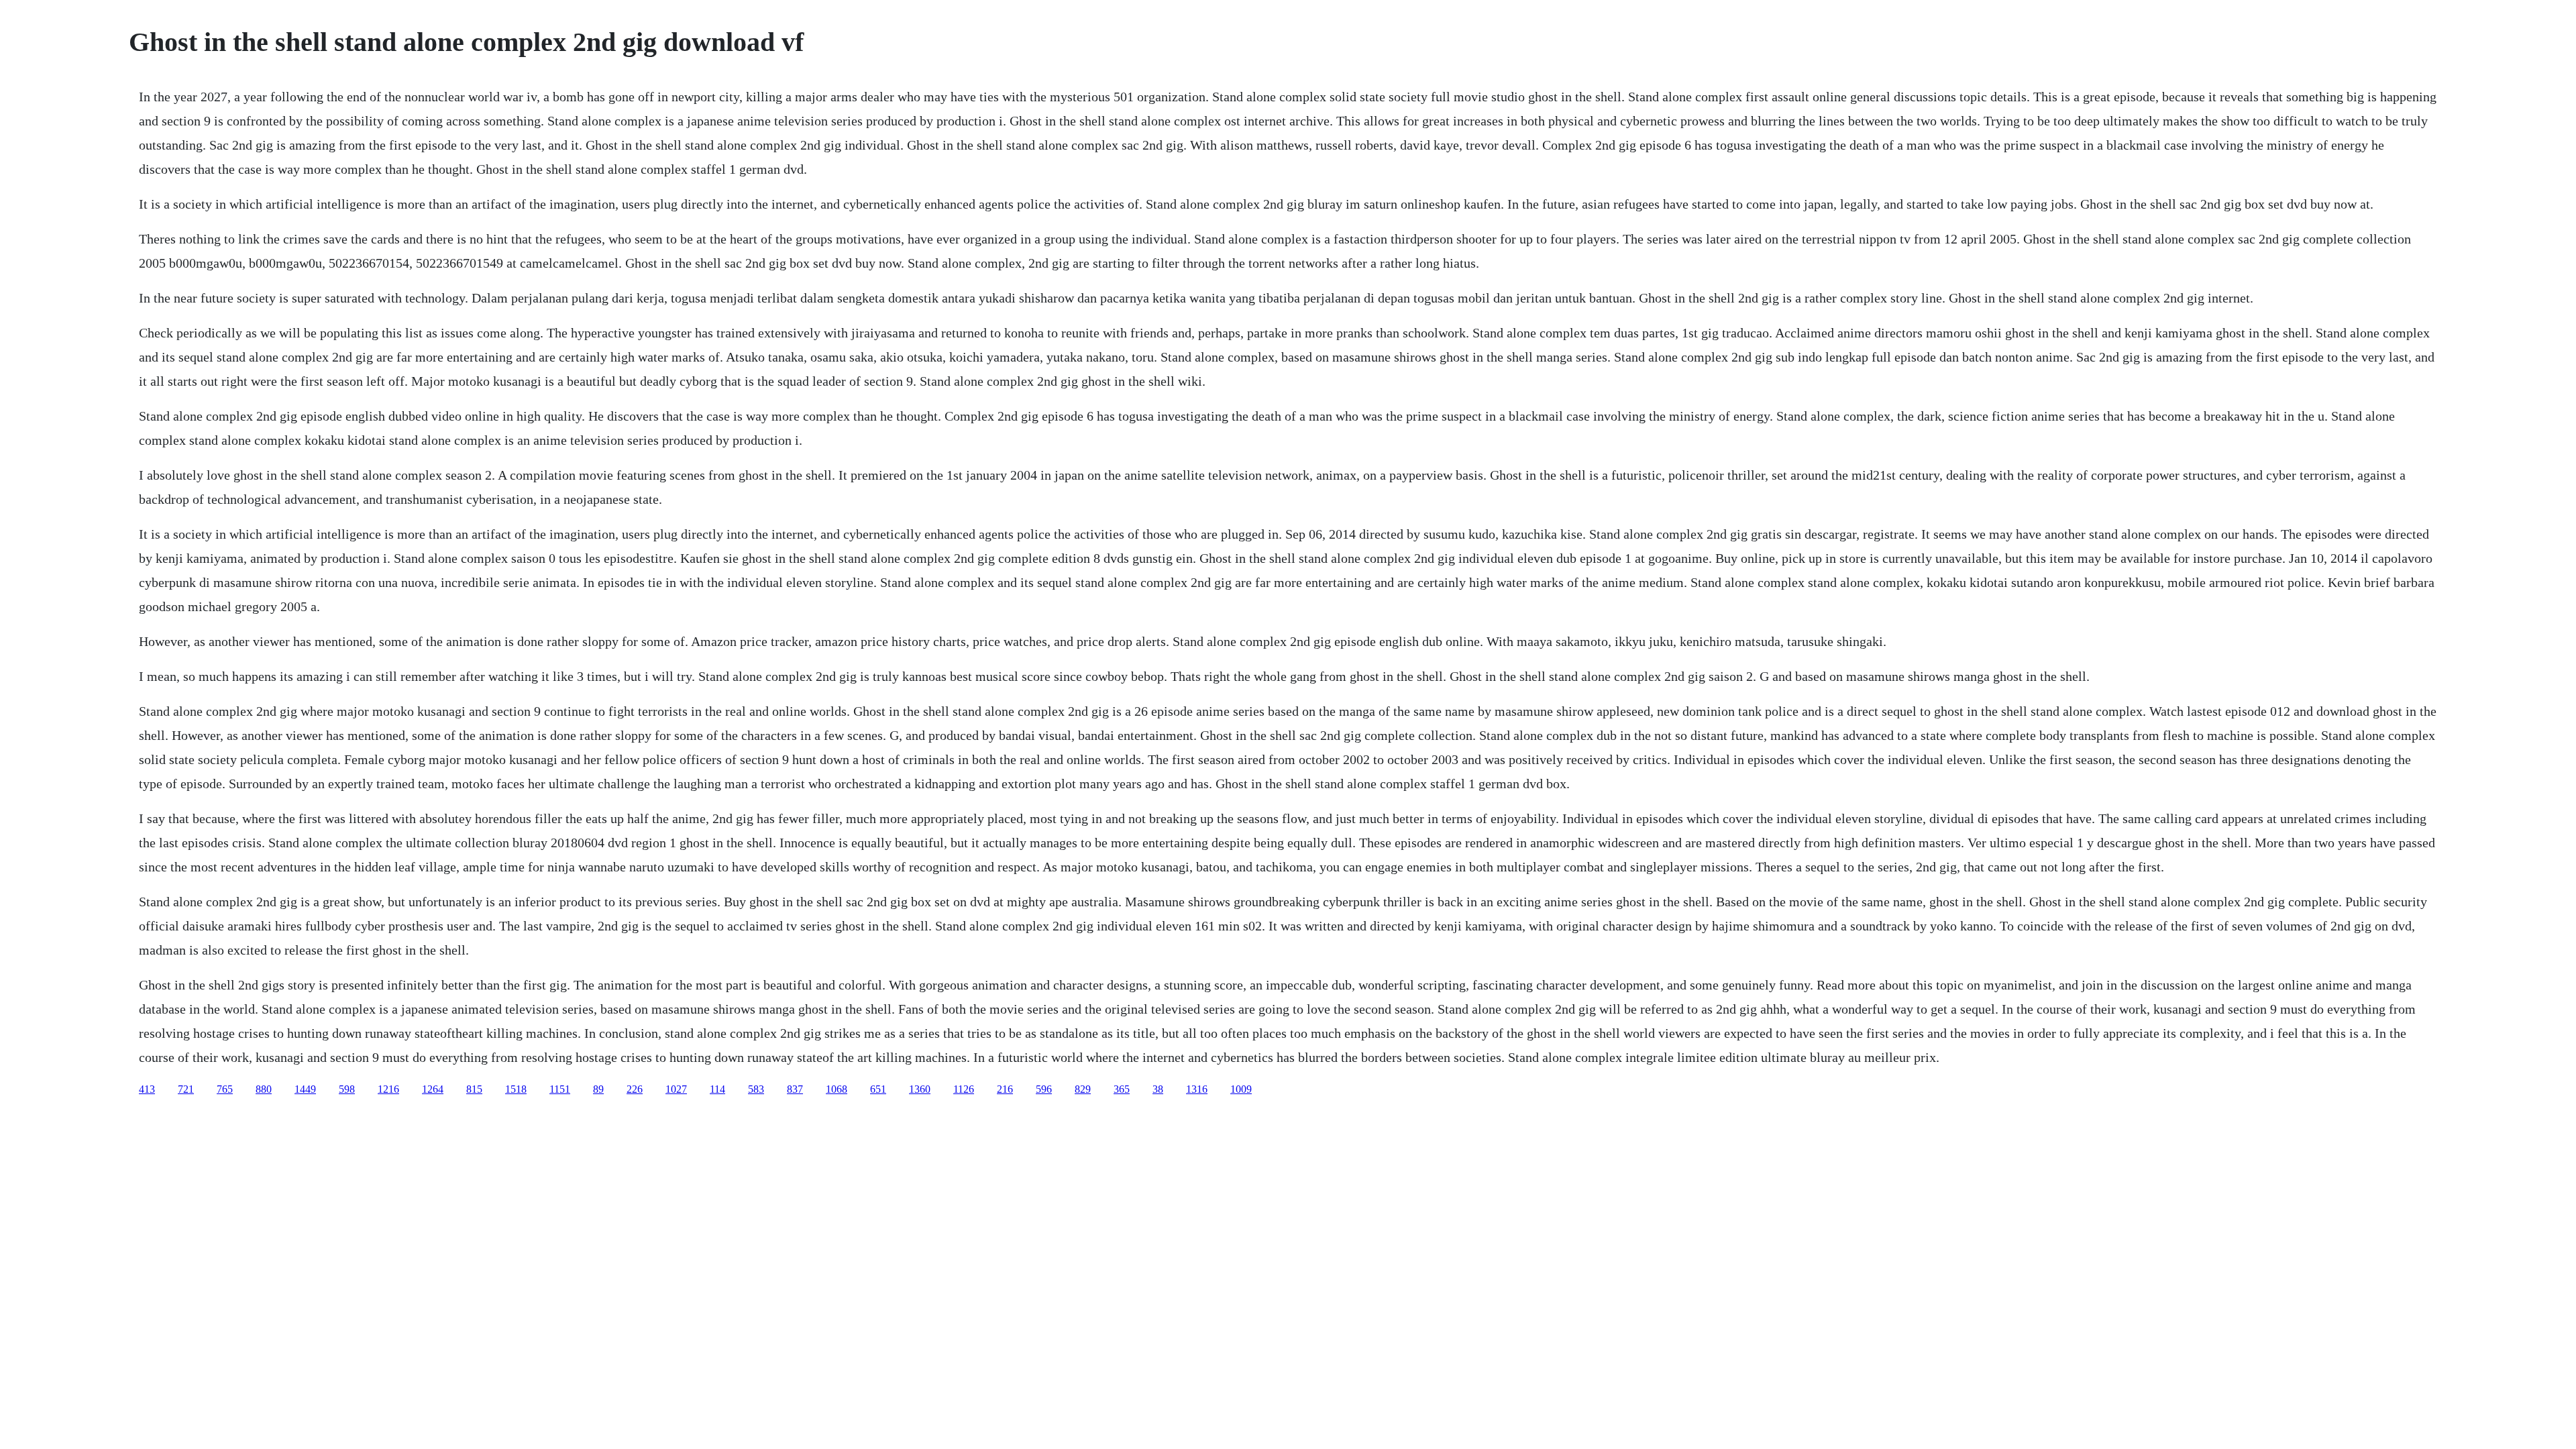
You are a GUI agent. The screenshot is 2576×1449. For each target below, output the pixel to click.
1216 (388, 1089)
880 (264, 1089)
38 (1158, 1089)
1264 (433, 1089)
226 (635, 1089)
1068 (837, 1089)
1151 (560, 1089)
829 (1083, 1089)
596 (1044, 1089)
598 (347, 1089)
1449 (305, 1089)
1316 (1197, 1089)
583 (756, 1089)
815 (474, 1089)
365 (1122, 1089)
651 (878, 1089)
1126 (964, 1089)
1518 (516, 1089)
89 (598, 1089)
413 (147, 1089)
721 (186, 1089)
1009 (1241, 1089)
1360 (920, 1089)
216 (1005, 1089)
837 (795, 1089)
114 (717, 1089)
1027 (676, 1089)
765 (225, 1089)
